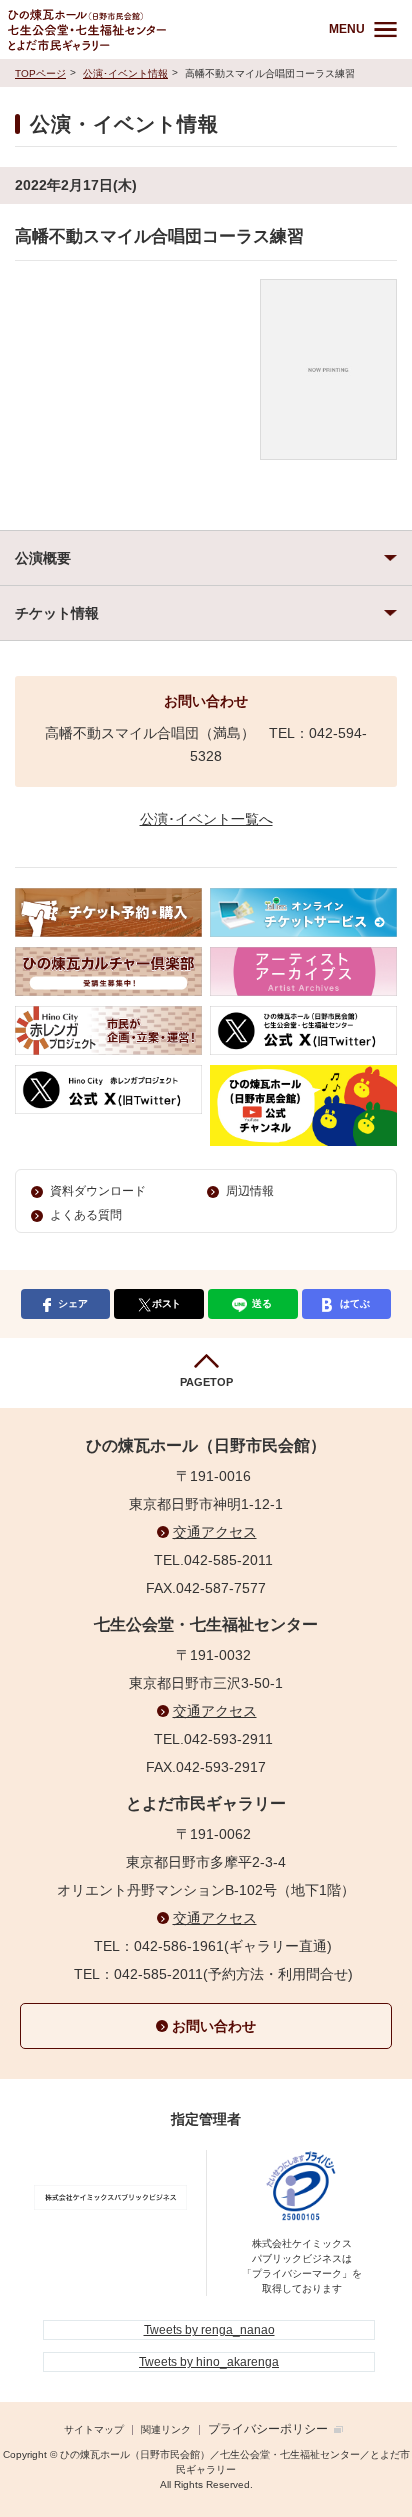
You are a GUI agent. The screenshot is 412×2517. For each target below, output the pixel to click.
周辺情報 (250, 1191)
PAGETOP (206, 1382)
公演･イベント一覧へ (206, 819)
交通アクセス (215, 1532)
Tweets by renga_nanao (209, 2330)
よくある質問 (86, 1215)
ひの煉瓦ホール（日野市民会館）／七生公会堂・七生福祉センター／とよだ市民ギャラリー (152, 29)
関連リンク (166, 2429)
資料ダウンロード (98, 1191)
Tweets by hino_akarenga (209, 2362)
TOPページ (40, 73)
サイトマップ (94, 2429)
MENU (347, 29)
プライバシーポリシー (268, 2429)
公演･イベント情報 (125, 73)
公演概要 (43, 558)
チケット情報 (57, 613)
